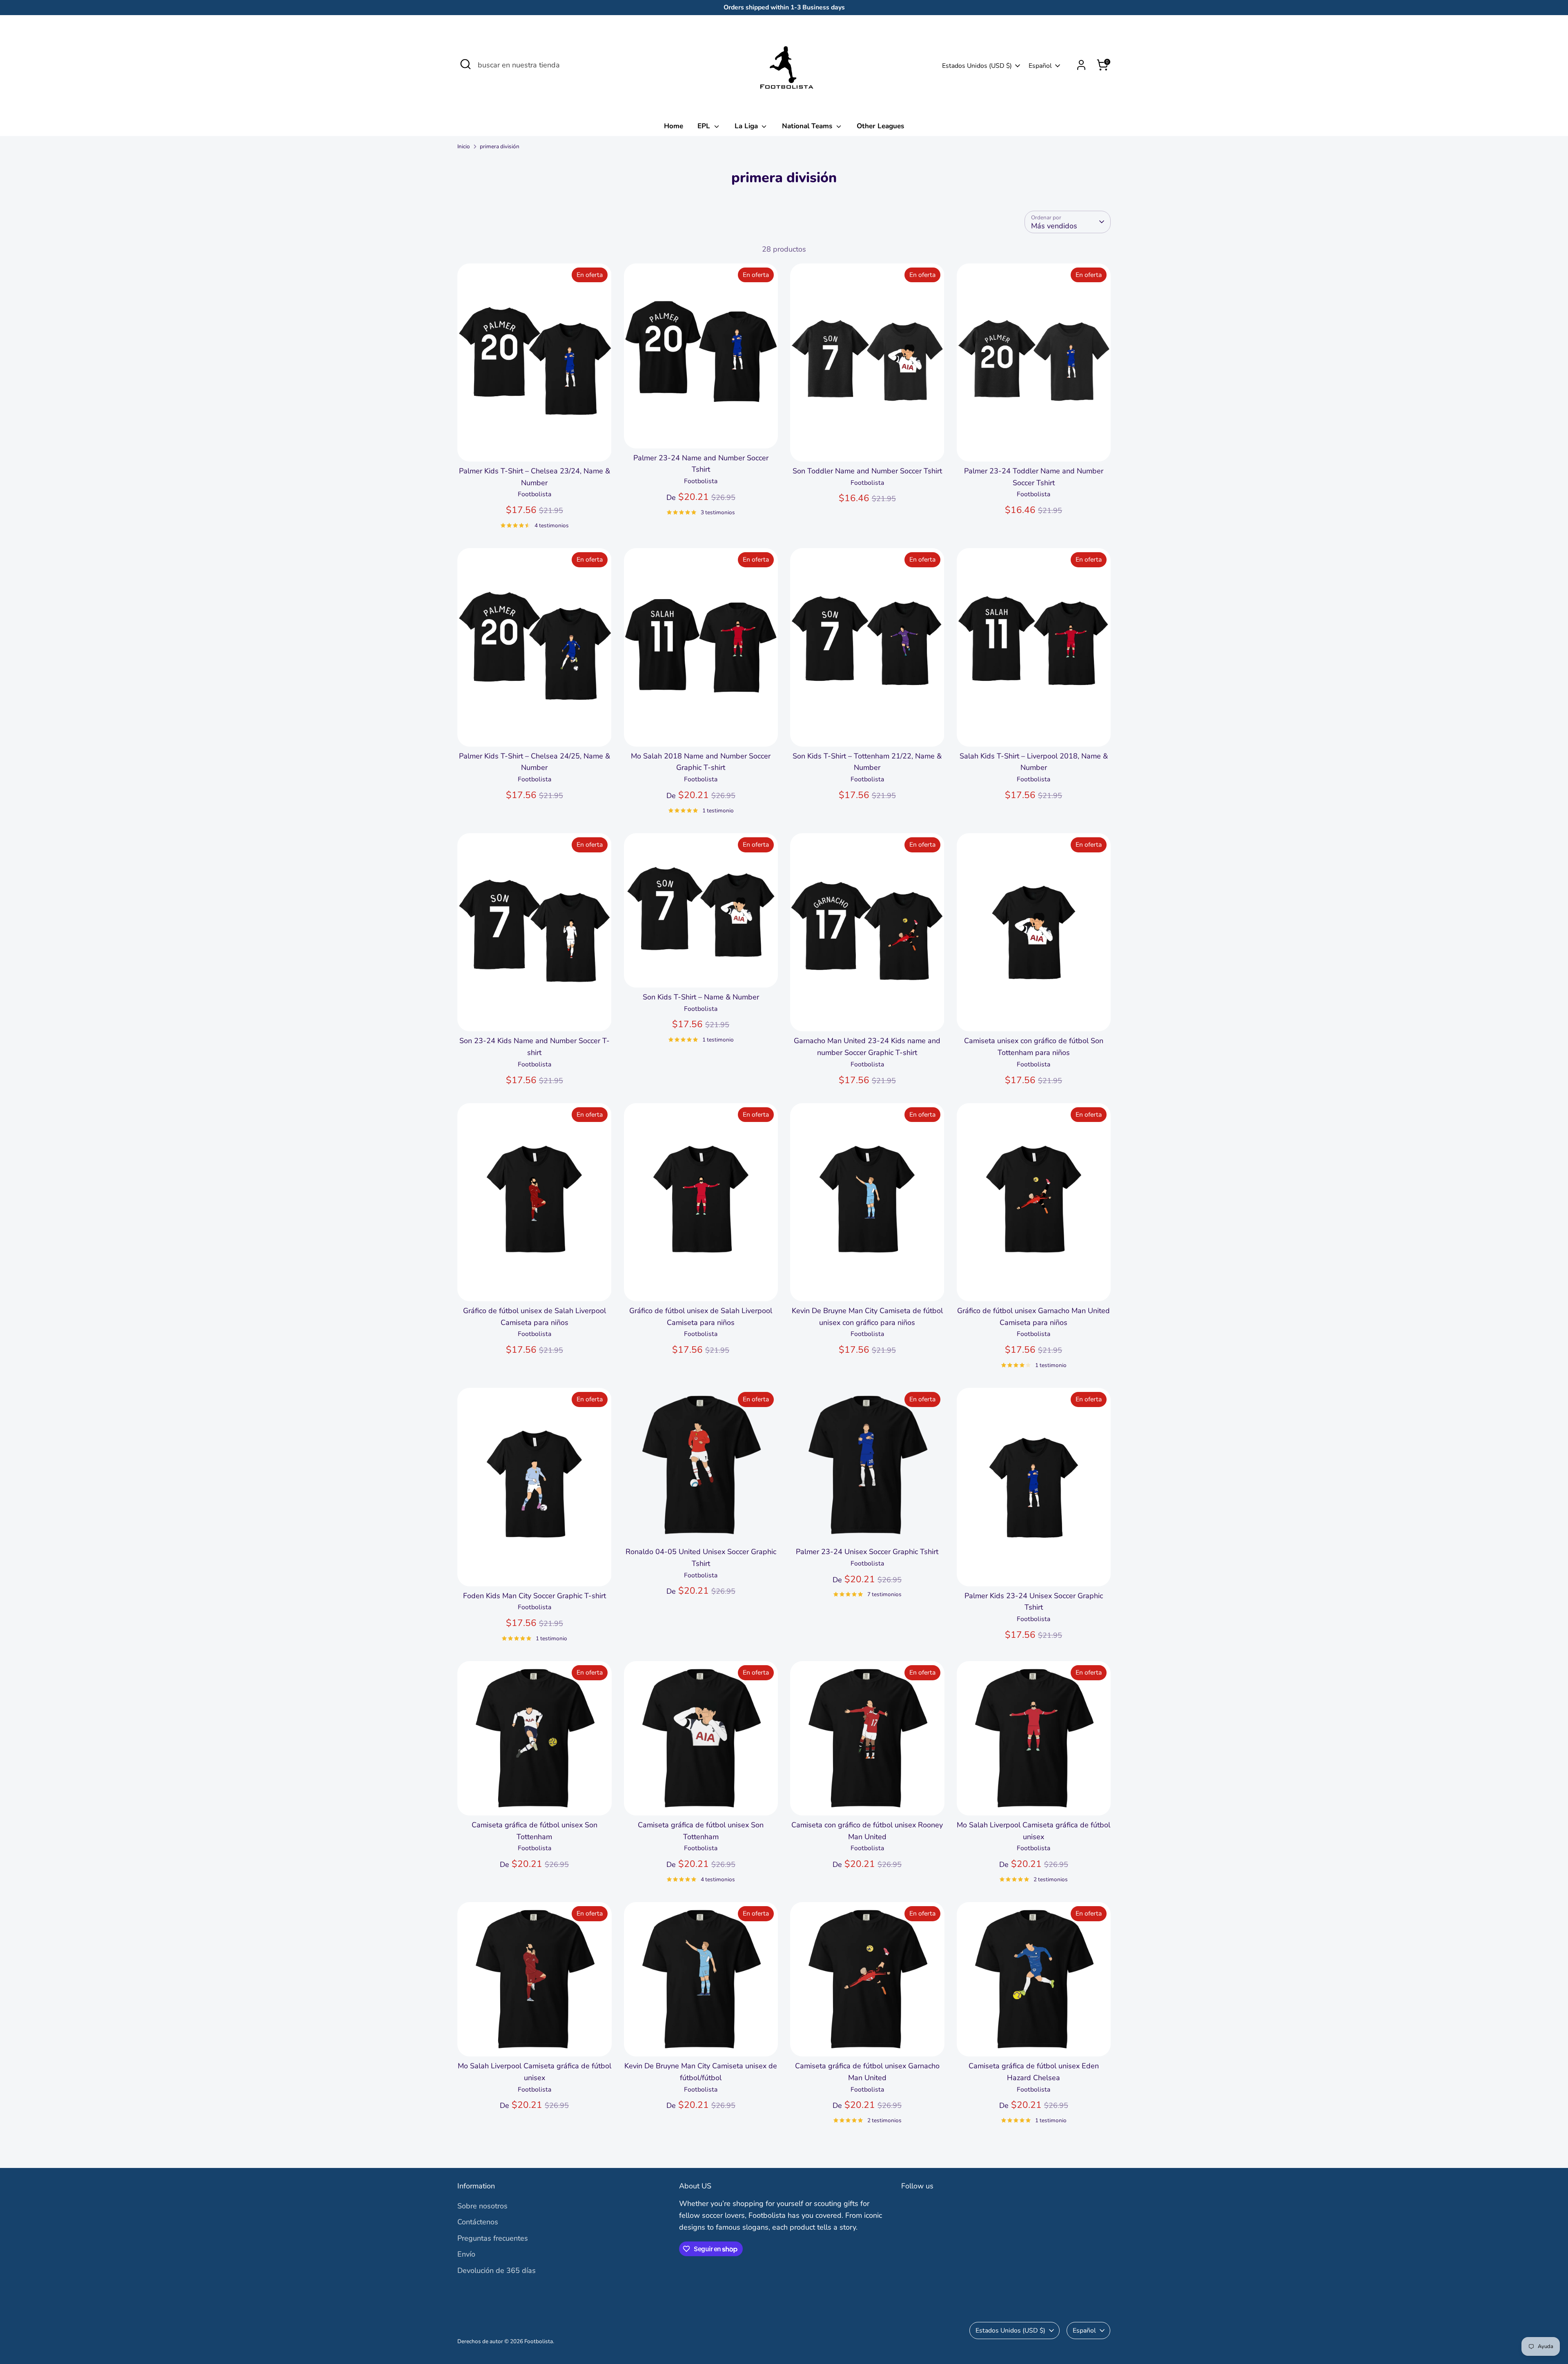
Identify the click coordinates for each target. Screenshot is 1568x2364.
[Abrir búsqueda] (465, 64)
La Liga (747, 126)
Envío (466, 2254)
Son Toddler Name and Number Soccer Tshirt (867, 471)
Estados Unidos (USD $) (977, 66)
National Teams (808, 126)
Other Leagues (880, 126)
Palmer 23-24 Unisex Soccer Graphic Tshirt (867, 1552)
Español (1040, 66)
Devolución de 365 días (497, 2270)
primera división (500, 146)
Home (674, 126)
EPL (705, 126)
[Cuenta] (1081, 65)
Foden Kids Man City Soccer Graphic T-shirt (535, 1596)
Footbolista (539, 2341)
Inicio (464, 146)
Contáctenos (478, 2222)
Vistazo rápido (535, 447)
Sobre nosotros (482, 2206)
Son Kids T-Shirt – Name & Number (701, 997)
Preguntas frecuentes (493, 2238)
